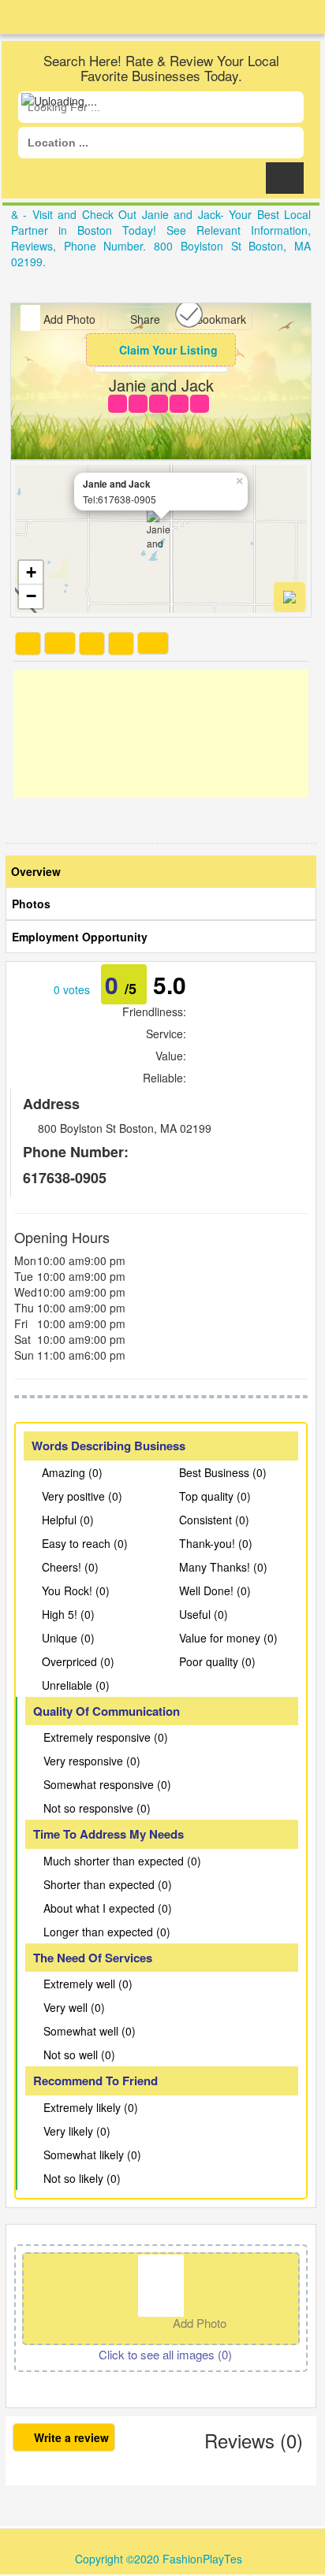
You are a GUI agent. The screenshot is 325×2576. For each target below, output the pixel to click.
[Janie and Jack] (161, 529)
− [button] (31, 596)
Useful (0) (204, 1614)
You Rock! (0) (76, 1591)
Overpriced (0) (78, 1661)
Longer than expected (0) (107, 1932)
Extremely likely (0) (91, 2107)
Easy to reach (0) (85, 1543)
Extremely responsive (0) (106, 1737)
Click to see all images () (165, 2354)
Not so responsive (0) (97, 1808)
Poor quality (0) (217, 1661)
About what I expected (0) (108, 1908)
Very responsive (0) (92, 1761)
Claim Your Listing (168, 350)
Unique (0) (68, 1638)
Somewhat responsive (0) (107, 1784)
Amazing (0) (72, 1472)
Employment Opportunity (80, 937)
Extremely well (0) (88, 1984)
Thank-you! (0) (216, 1543)
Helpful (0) (68, 1520)
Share (144, 319)
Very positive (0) (82, 1496)
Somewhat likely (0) (92, 2155)
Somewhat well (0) (90, 2031)
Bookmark (219, 319)
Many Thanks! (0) (223, 1567)
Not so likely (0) (82, 2178)
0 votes (72, 989)
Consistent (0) (214, 1520)
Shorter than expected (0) (108, 1884)
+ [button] (31, 572)
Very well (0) (74, 2007)
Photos (31, 904)
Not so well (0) (79, 2054)
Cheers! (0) (70, 1567)
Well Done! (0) (215, 1591)
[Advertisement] (161, 734)
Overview (36, 871)
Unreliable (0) (76, 1685)
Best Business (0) (223, 1472)
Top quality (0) (215, 1496)
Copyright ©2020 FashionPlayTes (159, 2559)
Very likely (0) (77, 2131)
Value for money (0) (228, 1638)
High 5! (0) (68, 1614)
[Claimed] (189, 312)
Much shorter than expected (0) (122, 1861)
